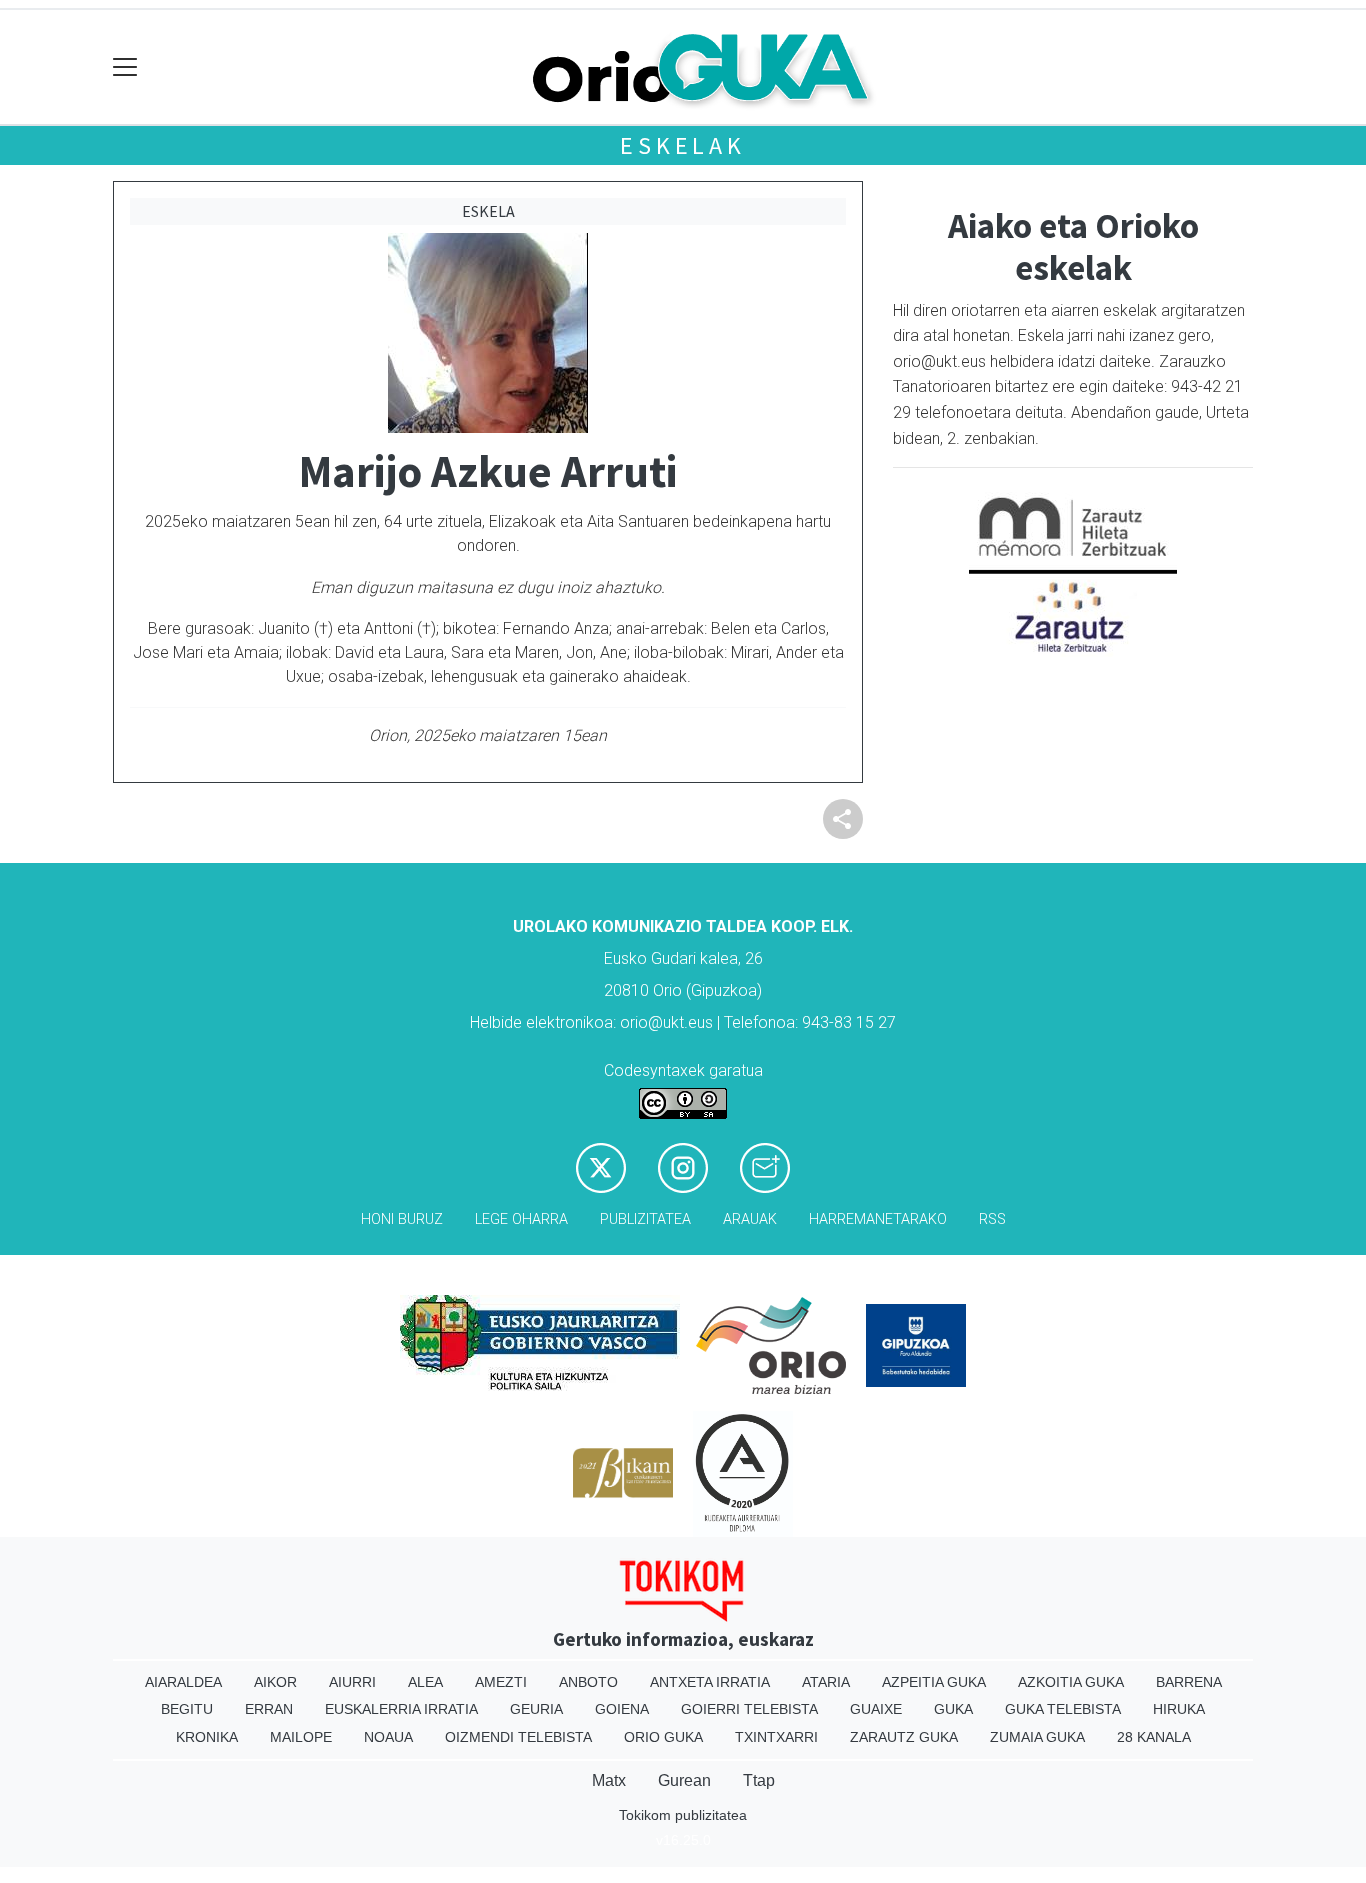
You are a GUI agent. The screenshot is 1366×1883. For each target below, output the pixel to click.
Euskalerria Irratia (401, 1709)
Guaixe (876, 1709)
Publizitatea (645, 1219)
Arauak (750, 1219)
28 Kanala (1154, 1737)
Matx (609, 1780)
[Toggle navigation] (125, 67)
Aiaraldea (183, 1682)
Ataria (826, 1682)
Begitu (187, 1709)
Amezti (501, 1682)
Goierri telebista (749, 1709)
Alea (425, 1682)
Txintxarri (776, 1737)
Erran (269, 1709)
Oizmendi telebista (518, 1737)
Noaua (388, 1737)
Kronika (207, 1737)
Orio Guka (663, 1737)
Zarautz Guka (904, 1737)
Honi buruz (402, 1219)
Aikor (275, 1682)
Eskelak (683, 145)
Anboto (588, 1682)
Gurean (684, 1780)
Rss (992, 1219)
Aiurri (352, 1682)
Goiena (622, 1709)
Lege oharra (521, 1219)
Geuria (536, 1709)
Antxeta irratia (710, 1682)
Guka (953, 1709)
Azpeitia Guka (934, 1682)
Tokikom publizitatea (683, 1815)
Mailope (301, 1737)
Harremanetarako (878, 1219)
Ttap (759, 1780)
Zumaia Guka (1037, 1737)
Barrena (1189, 1682)
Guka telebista (1063, 1709)
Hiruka (1179, 1709)
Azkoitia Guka (1071, 1682)
